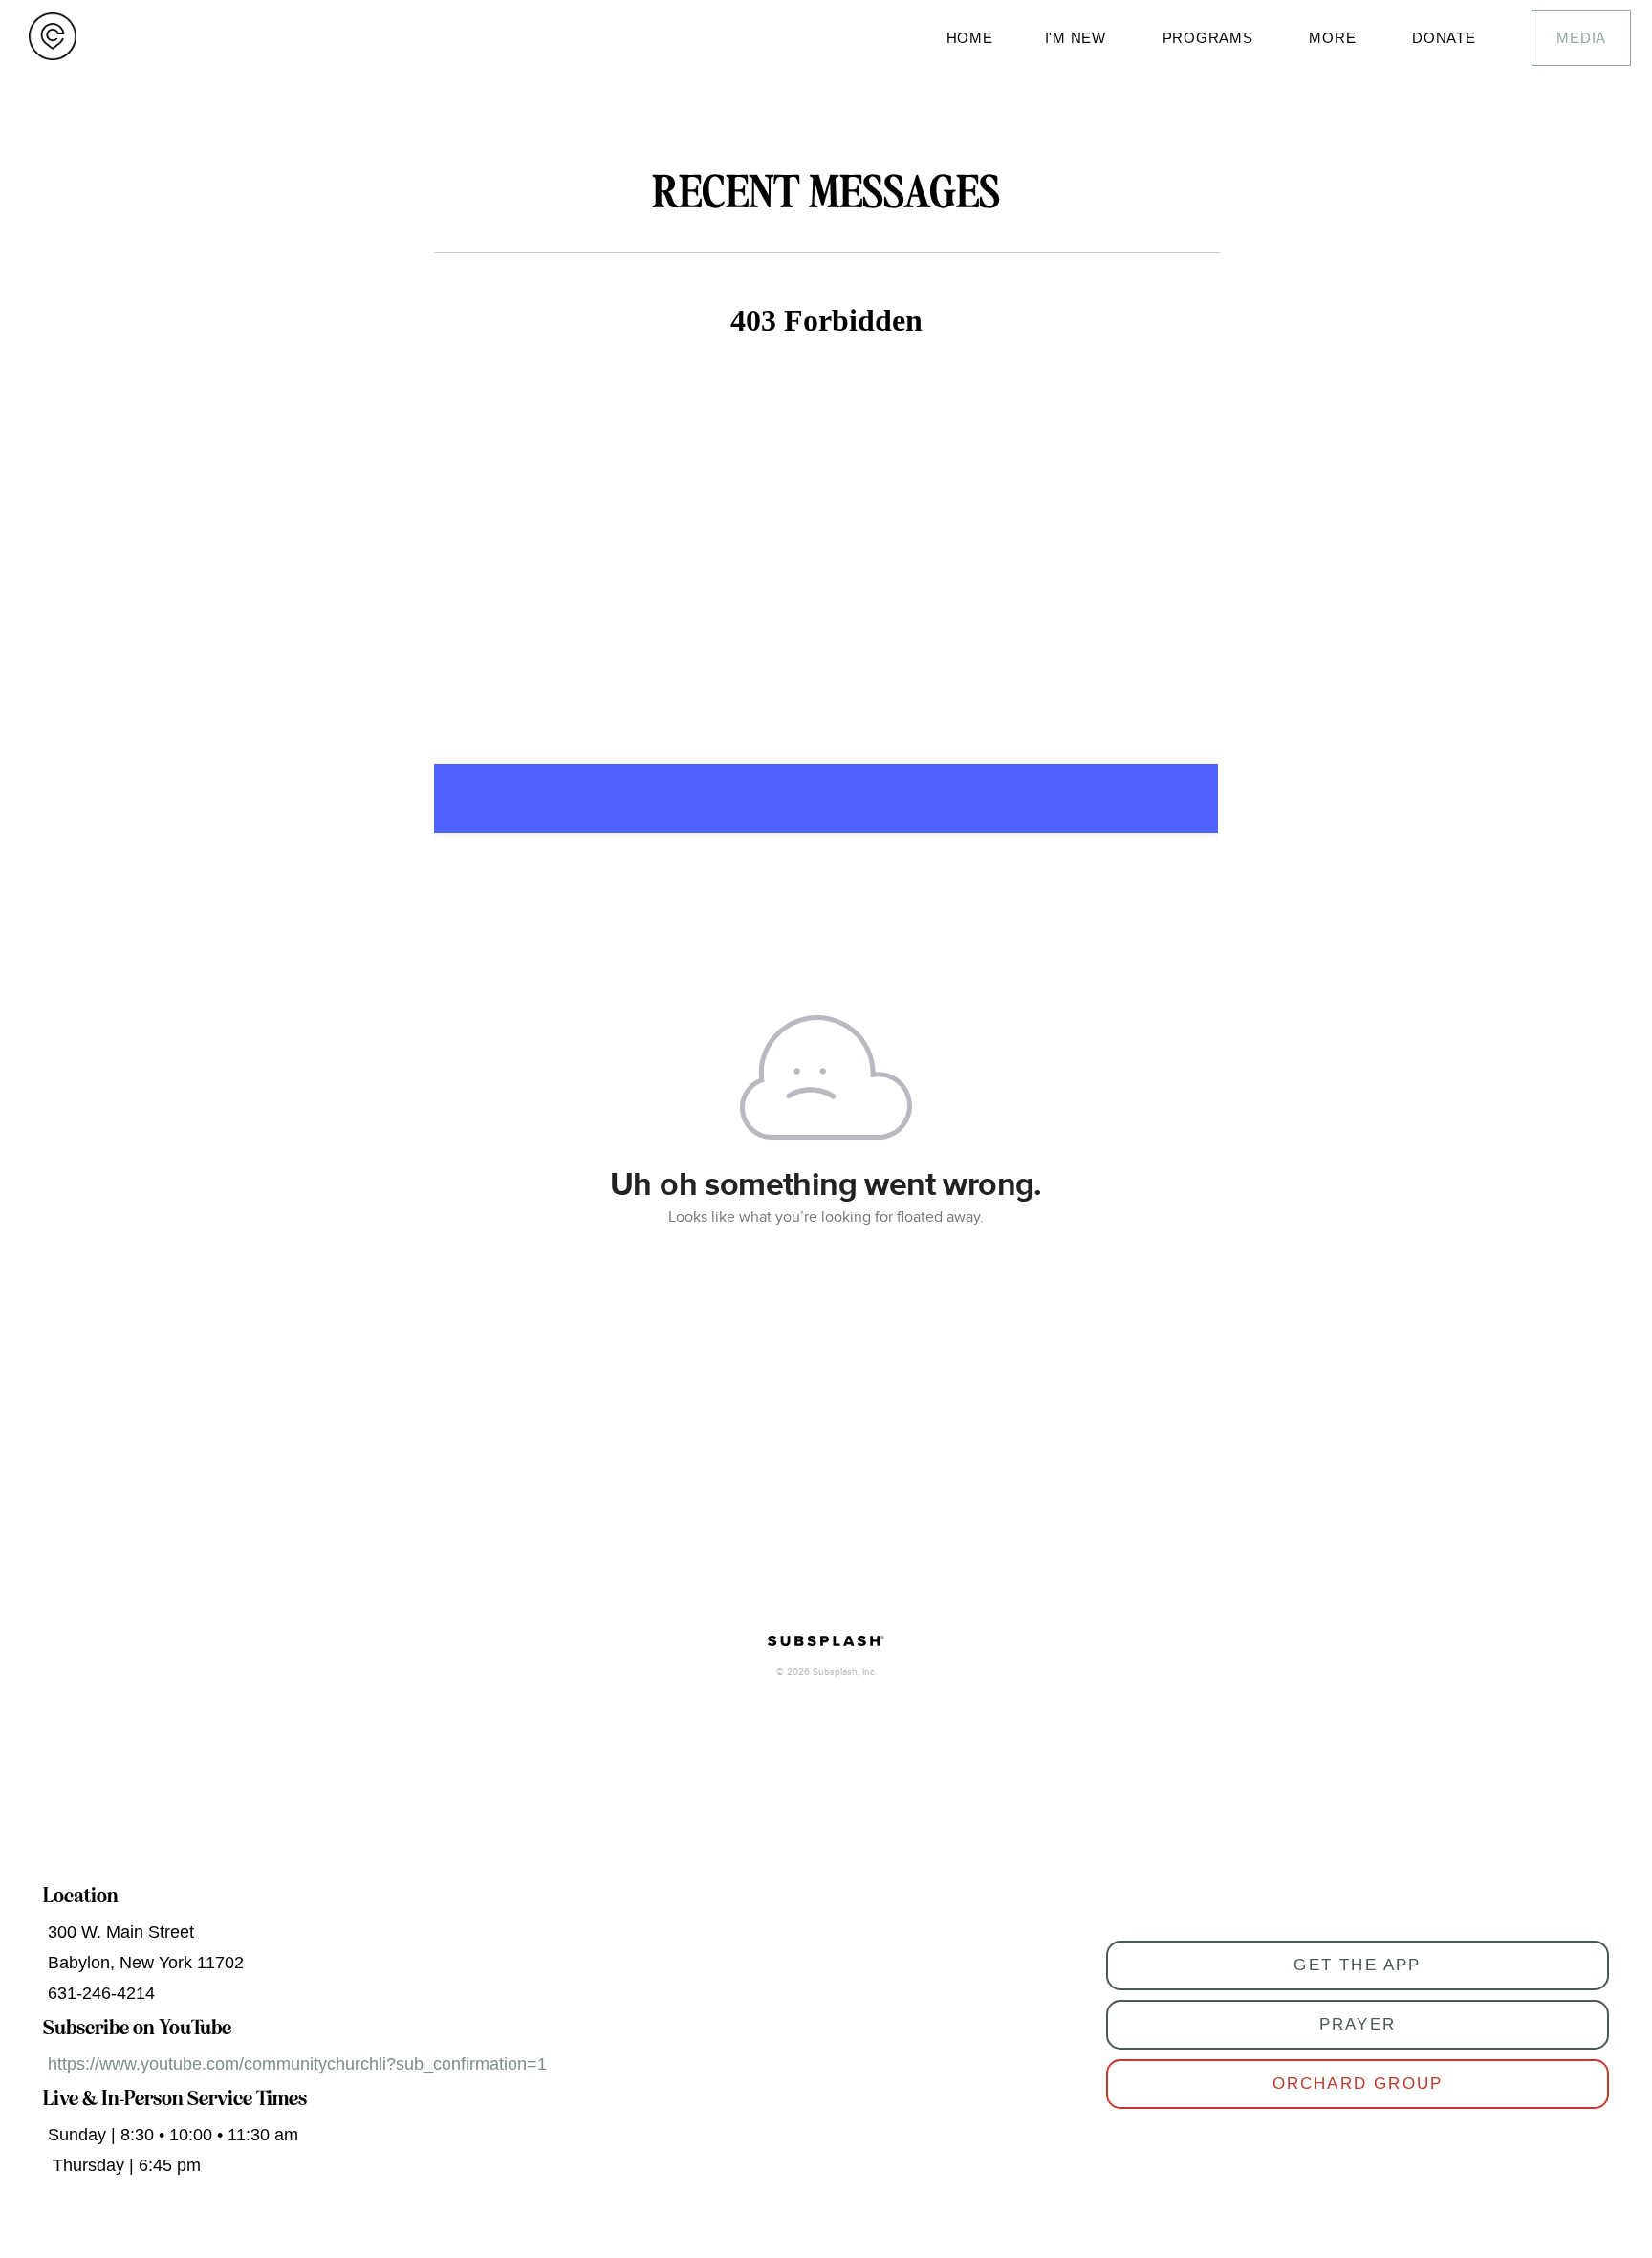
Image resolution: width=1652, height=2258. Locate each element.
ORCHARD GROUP (1358, 2084)
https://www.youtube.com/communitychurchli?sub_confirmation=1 (297, 2064)
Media (1581, 38)
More (1335, 38)
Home (970, 38)
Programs (1210, 38)
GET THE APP (1357, 1965)
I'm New (1078, 38)
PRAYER (1358, 2024)
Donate (1446, 38)
